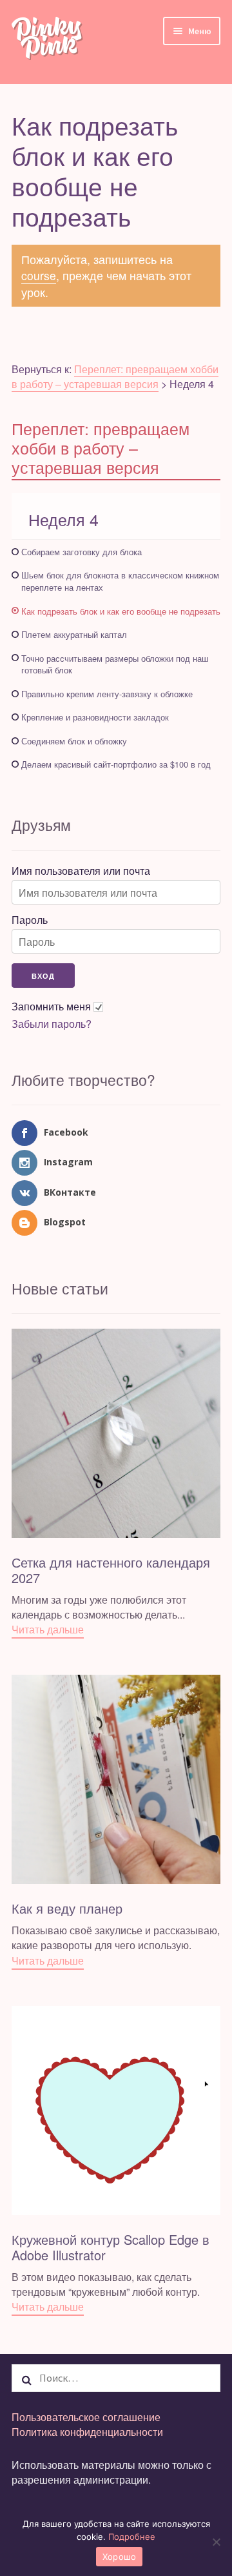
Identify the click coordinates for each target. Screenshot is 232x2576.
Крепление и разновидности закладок (95, 717)
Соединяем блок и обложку (74, 741)
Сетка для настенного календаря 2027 (111, 1570)
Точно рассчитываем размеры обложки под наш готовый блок (115, 664)
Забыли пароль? (52, 1024)
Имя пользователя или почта (81, 871)
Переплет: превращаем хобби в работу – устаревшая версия (115, 376)
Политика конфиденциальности (87, 2432)
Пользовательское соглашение (86, 2417)
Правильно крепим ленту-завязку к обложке (107, 694)
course (39, 275)
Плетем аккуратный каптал (74, 634)
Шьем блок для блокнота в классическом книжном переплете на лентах (120, 581)
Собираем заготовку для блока (82, 552)
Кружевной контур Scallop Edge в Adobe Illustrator (111, 2247)
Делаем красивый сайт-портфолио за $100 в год (116, 764)
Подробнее (132, 2537)
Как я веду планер (67, 1908)
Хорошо (120, 2557)
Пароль (30, 920)
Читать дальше (48, 1629)
